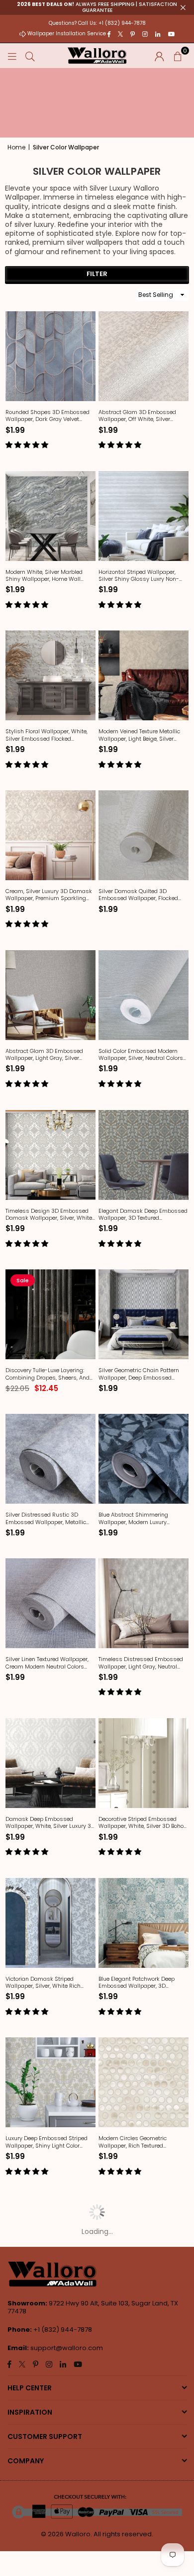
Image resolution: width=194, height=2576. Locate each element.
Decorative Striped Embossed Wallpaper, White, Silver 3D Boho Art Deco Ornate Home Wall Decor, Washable (143, 1823)
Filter (97, 274)
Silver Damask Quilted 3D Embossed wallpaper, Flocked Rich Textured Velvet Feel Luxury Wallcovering (140, 895)
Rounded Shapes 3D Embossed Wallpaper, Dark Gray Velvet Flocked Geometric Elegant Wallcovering (48, 416)
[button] (178, 56)
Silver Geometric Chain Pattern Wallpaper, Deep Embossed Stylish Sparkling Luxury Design (141, 1374)
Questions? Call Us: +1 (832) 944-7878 (97, 23)
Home (16, 147)
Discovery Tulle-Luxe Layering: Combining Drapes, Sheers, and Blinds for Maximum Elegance (48, 1374)
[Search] (30, 56)
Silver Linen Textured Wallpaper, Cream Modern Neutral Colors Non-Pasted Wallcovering (47, 1663)
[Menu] (12, 56)
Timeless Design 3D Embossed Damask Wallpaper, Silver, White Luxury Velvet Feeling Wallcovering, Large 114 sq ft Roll (49, 1215)
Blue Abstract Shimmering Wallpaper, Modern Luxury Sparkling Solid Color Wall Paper (141, 1518)
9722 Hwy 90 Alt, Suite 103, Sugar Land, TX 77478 (93, 2307)
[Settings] (159, 56)
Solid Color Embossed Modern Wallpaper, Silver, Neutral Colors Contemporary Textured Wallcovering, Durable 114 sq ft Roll (141, 1055)
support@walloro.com (67, 2348)
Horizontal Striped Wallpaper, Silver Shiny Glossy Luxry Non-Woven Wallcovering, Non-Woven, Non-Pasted (143, 576)
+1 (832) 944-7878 (63, 2330)
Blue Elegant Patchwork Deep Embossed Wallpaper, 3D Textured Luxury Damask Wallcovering (137, 1983)
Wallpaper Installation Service (67, 34)
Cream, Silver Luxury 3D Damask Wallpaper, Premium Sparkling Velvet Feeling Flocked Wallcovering (49, 895)
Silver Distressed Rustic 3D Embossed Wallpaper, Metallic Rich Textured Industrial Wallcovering (46, 1518)
